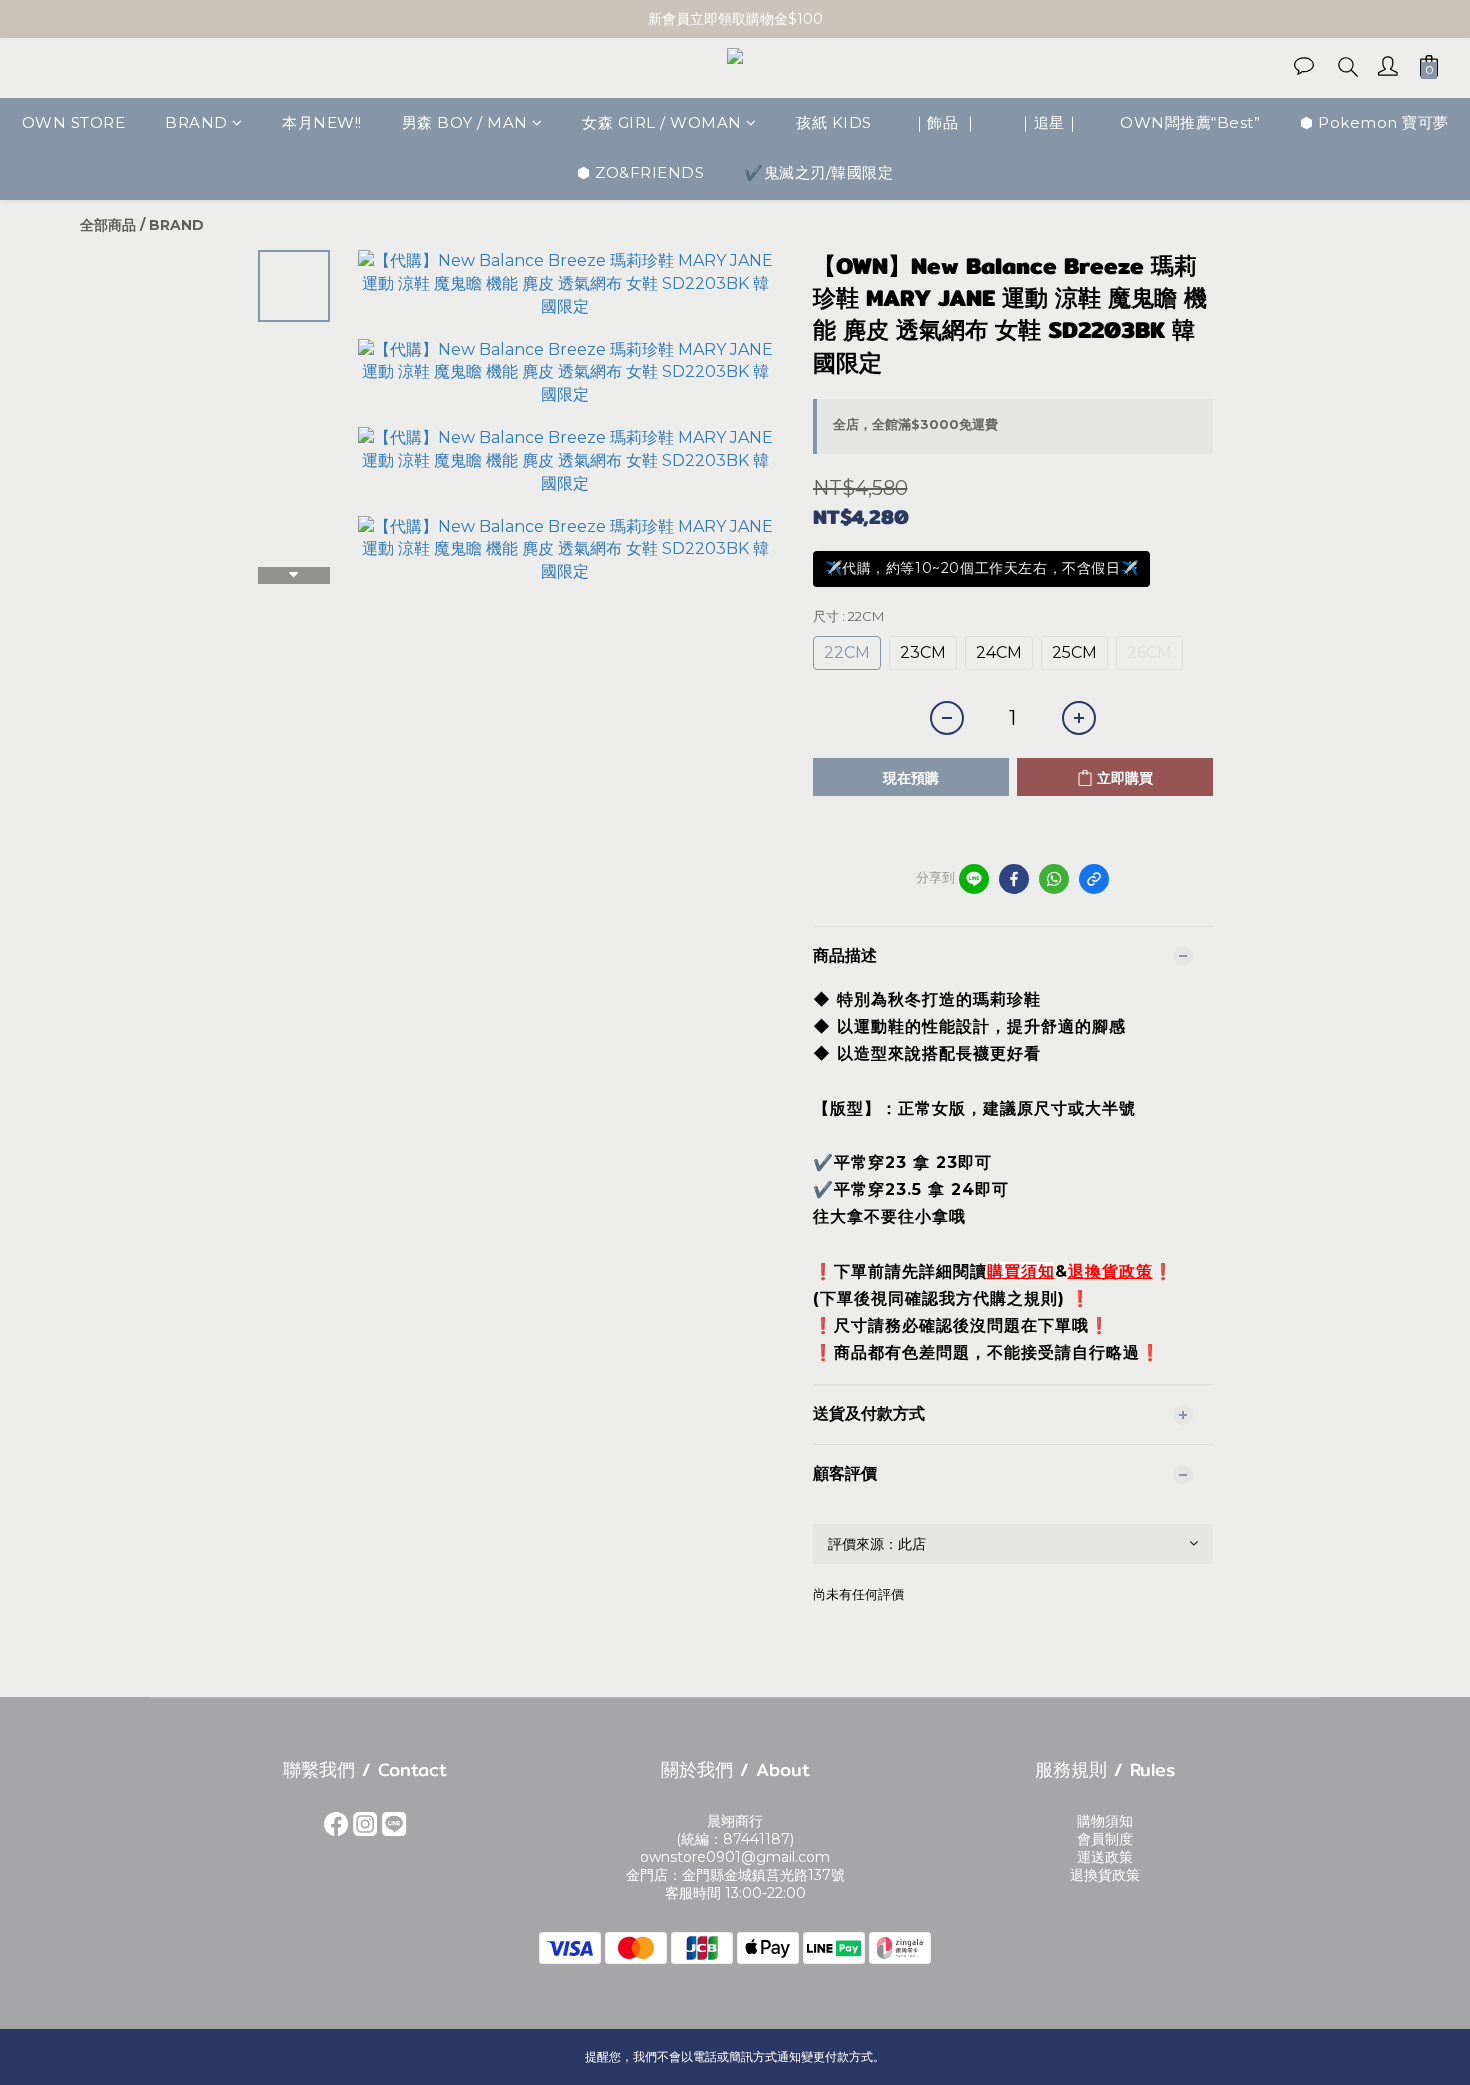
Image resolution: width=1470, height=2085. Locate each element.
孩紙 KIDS (834, 122)
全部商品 (108, 225)
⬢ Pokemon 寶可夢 (1374, 122)
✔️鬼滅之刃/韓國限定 (818, 173)
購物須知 (1105, 1821)
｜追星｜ (1049, 122)
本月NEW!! (322, 122)
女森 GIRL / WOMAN (662, 122)
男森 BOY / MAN (465, 122)
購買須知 (1021, 1271)
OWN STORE (74, 122)
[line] (974, 879)
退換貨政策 (1110, 1271)
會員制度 (1105, 1839)
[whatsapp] (1054, 879)
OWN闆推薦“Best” (1190, 122)
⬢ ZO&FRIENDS (640, 173)
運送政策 (1105, 1857)
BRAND (196, 122)
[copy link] (1094, 879)
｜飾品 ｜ (945, 122)
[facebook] (1014, 879)
